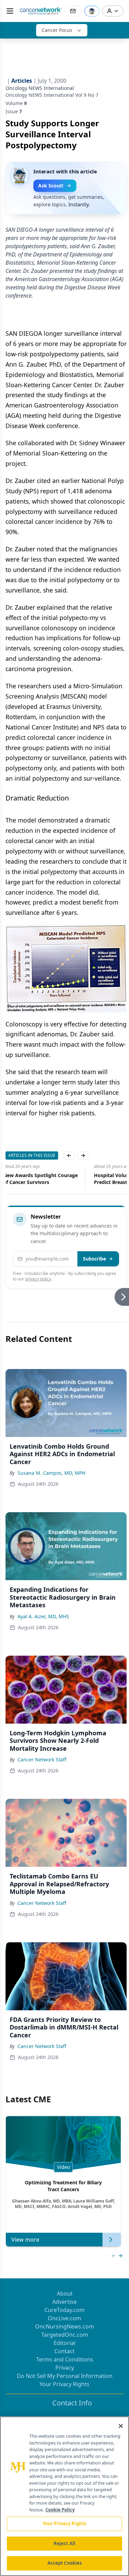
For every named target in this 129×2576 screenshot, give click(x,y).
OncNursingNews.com (64, 2326)
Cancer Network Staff (42, 1759)
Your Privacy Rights (64, 2384)
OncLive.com (64, 2318)
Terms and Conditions (65, 2359)
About (65, 2293)
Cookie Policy (60, 2510)
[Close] (121, 2426)
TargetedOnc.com (65, 2335)
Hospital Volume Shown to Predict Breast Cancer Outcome (43, 1179)
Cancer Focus (57, 30)
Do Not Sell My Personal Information (65, 2376)
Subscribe (94, 1259)
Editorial (64, 2343)
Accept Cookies (65, 2563)
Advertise (64, 2302)
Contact (64, 2351)
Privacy (65, 2368)
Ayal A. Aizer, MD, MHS (43, 1616)
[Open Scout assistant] (92, 11)
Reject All (64, 2543)
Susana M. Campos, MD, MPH (51, 1473)
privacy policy (38, 1279)
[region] (64, 2496)
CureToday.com (64, 2310)
